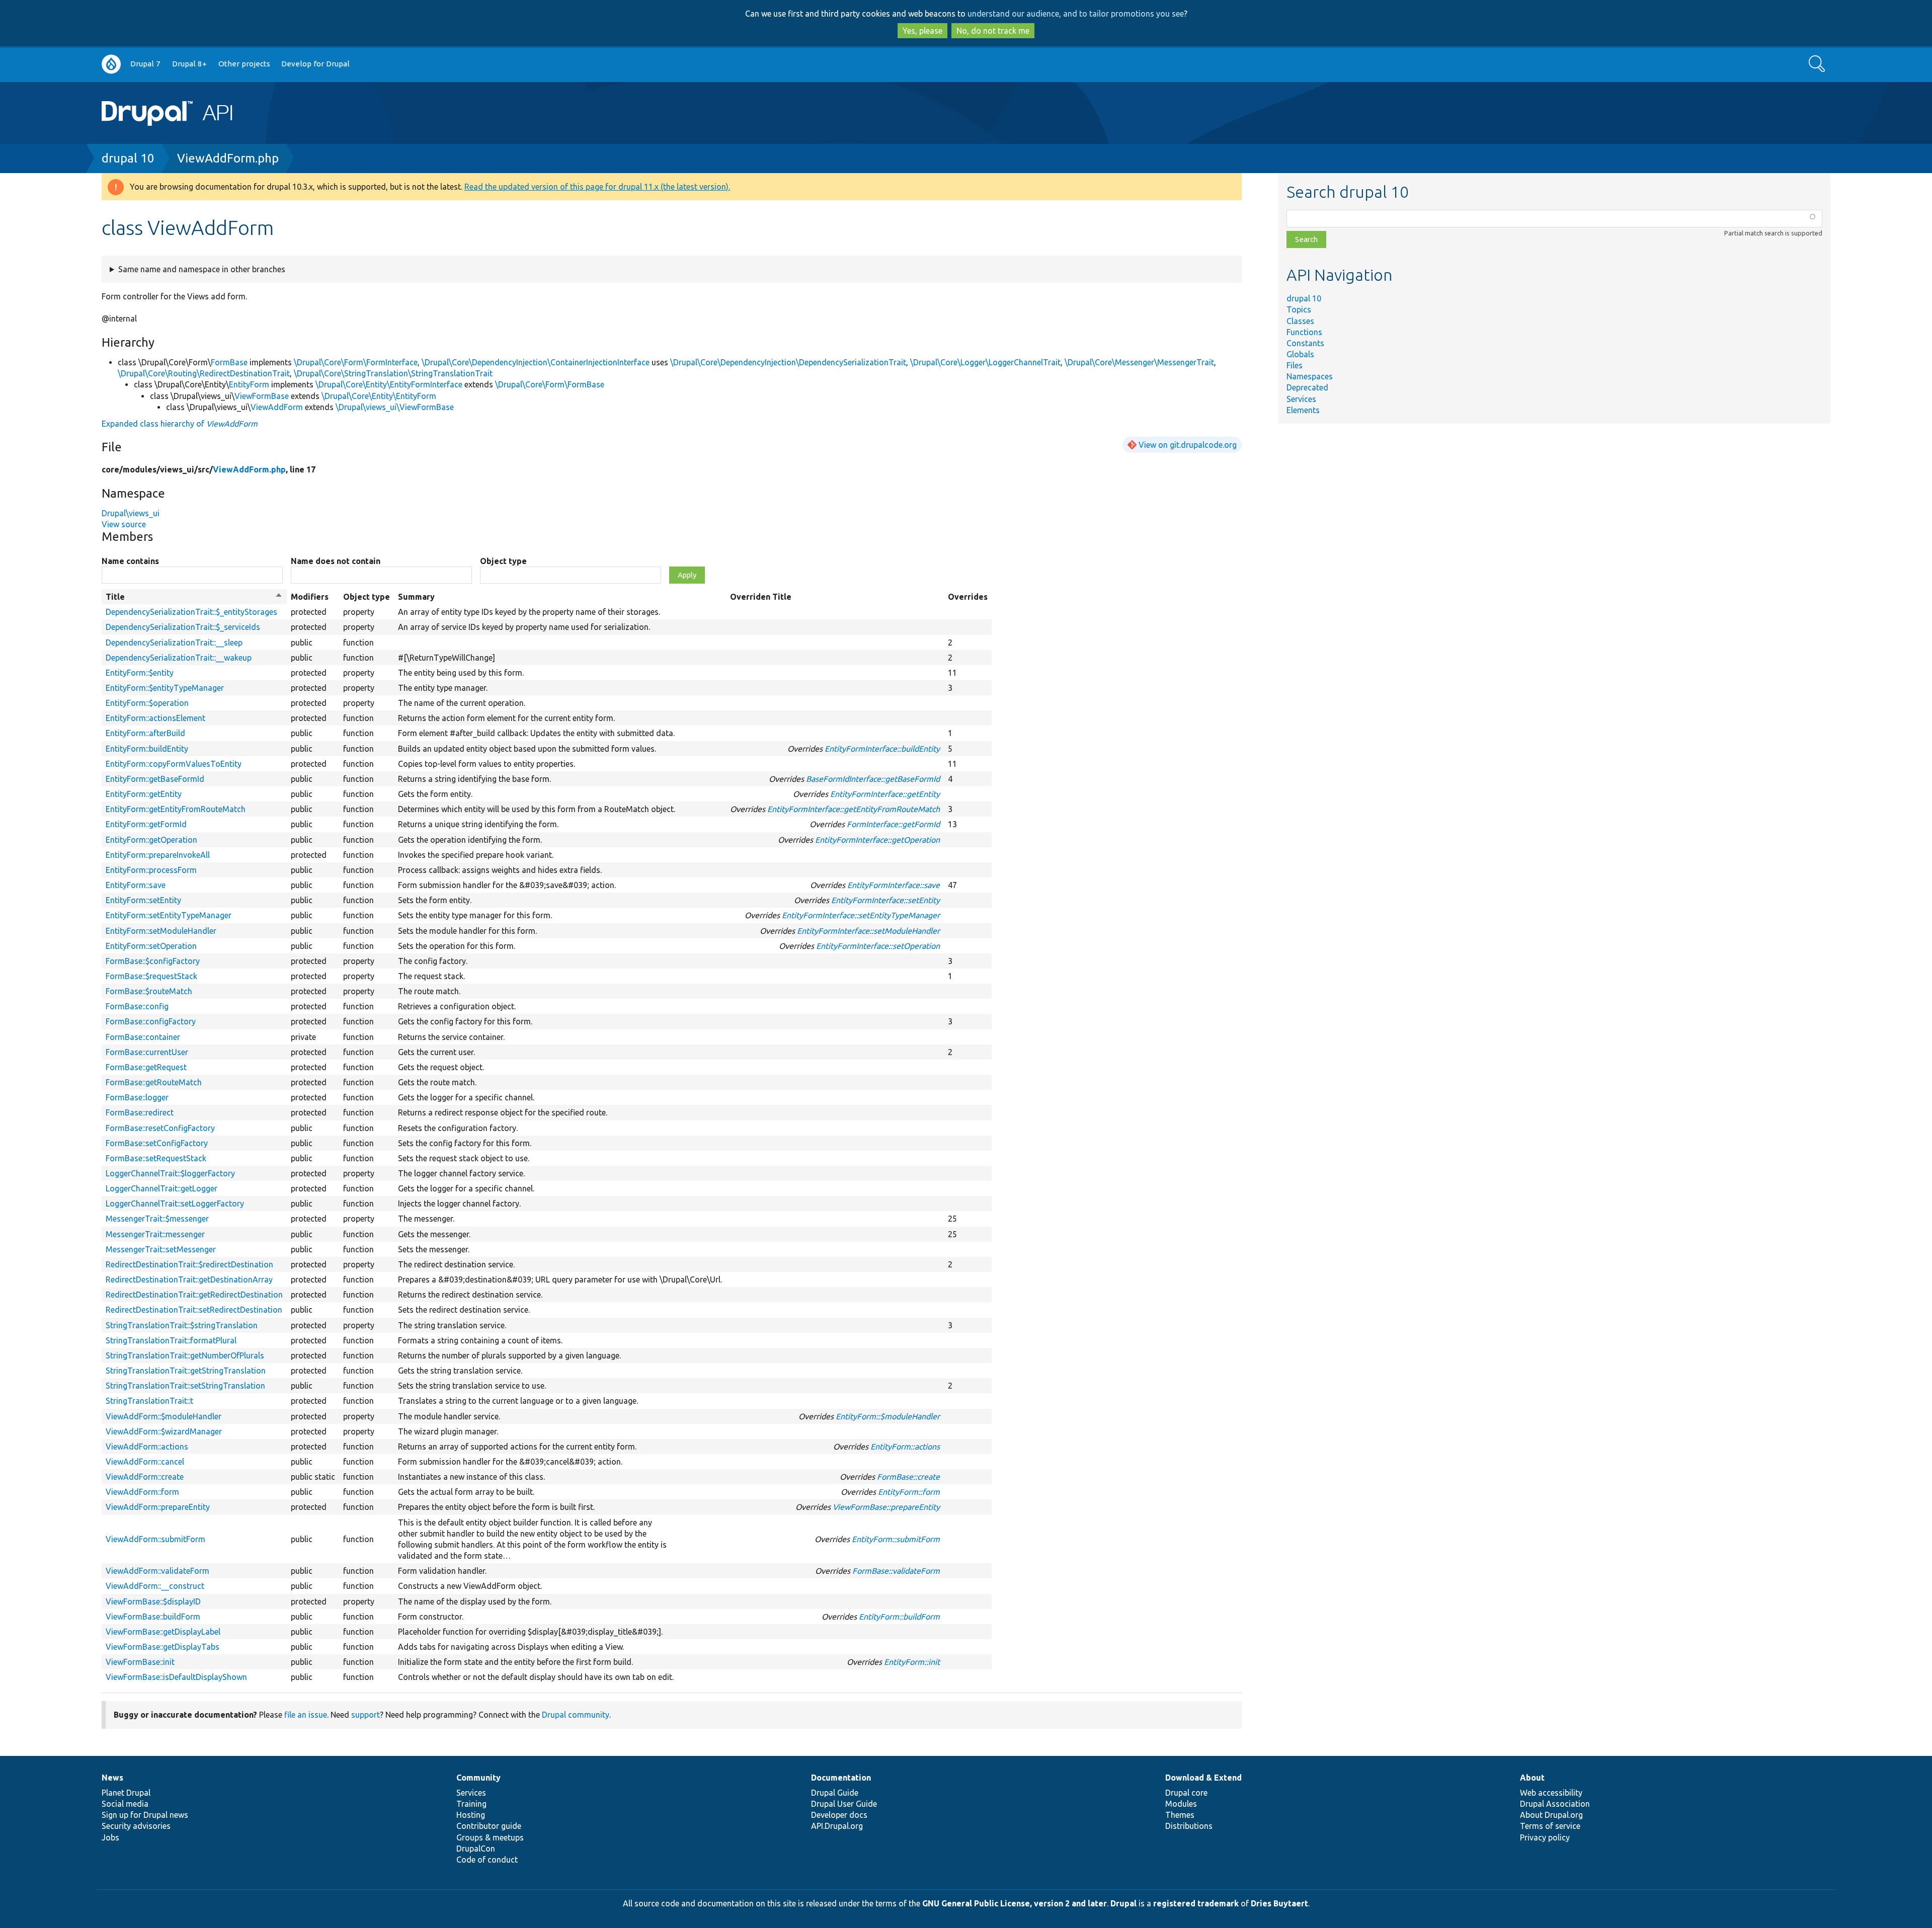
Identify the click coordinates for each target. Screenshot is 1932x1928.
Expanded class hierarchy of (180, 424)
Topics (1299, 309)
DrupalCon (476, 1849)
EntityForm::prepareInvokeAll (158, 855)
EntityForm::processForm (151, 870)
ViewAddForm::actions (147, 1447)
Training (471, 1804)
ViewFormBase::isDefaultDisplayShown (176, 1677)
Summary (416, 597)
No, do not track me (993, 31)
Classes (1300, 321)
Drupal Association (1555, 1804)
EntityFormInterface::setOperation (878, 946)
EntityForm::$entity (140, 673)
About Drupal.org (1551, 1815)
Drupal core (1186, 1793)
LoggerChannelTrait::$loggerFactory (170, 1173)
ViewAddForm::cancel (145, 1462)
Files (1295, 365)
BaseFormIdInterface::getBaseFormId (873, 779)
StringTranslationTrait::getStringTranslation (186, 1371)
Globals (1300, 354)
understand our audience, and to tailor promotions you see (1076, 14)
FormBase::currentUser (147, 1052)
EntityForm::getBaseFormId (155, 779)
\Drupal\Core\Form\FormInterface (356, 362)
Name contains (130, 561)
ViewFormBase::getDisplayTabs (163, 1647)
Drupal (1123, 1903)
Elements (1303, 410)
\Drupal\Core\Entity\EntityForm (379, 396)
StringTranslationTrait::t (149, 1401)
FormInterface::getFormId (893, 824)
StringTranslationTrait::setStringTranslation (185, 1386)
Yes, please (922, 31)
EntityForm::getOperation (151, 840)
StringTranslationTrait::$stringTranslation (182, 1325)
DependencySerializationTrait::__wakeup (179, 658)
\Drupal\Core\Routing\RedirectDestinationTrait (204, 373)
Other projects (244, 64)
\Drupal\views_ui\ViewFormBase (395, 407)
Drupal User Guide (844, 1804)
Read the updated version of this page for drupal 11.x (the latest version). (597, 187)
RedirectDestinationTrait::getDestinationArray (189, 1279)
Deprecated (1307, 387)
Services (1301, 399)
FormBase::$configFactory (153, 961)
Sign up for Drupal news (145, 1815)
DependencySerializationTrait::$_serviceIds (183, 627)
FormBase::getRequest (146, 1067)
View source (124, 524)
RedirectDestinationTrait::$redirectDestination (189, 1264)
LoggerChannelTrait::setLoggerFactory (175, 1203)
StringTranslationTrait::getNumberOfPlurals (185, 1355)
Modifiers (310, 597)
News (112, 1778)
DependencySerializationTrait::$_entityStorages (191, 612)
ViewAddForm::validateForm (157, 1571)
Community (478, 1778)
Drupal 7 (145, 64)
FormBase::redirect (140, 1112)
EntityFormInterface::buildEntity (882, 749)
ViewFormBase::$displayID (153, 1601)
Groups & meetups (490, 1837)
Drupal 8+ (189, 64)
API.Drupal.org (837, 1826)
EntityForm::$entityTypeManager (165, 688)
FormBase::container (143, 1037)
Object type (503, 561)
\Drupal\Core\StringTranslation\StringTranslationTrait (393, 373)
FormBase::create (908, 1477)
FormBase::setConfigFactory (157, 1143)
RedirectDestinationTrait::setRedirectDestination (194, 1310)
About (1532, 1778)
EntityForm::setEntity (143, 900)
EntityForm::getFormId (146, 824)
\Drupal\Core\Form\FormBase (550, 384)
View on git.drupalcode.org (1188, 445)
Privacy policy (1545, 1837)
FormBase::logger (137, 1097)
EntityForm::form (909, 1492)
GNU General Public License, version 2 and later (1015, 1903)
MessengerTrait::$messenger (157, 1219)
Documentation (841, 1778)
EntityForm (249, 384)
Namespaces (1310, 376)
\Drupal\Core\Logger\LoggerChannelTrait (985, 362)
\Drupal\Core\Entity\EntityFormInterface (389, 384)
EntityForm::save (136, 885)
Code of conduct (487, 1860)
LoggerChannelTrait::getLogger (162, 1188)
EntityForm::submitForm (896, 1539)
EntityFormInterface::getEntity (885, 794)
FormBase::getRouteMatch (154, 1082)
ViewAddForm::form (142, 1492)
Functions (1304, 332)
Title (194, 597)
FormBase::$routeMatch (149, 991)
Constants (1305, 343)
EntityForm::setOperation (151, 946)
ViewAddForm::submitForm (155, 1539)
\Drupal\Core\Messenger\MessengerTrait (1139, 362)
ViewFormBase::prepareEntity (886, 1507)
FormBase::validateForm (896, 1571)
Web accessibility (1551, 1793)
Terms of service (1550, 1826)
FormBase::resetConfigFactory (160, 1128)
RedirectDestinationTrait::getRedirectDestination (194, 1295)
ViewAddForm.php (228, 158)
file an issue (306, 1715)
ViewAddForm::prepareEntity (158, 1507)
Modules (1181, 1804)
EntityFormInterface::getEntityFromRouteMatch (854, 809)
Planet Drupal (126, 1793)
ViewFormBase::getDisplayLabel (163, 1632)
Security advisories (136, 1826)
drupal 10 (128, 158)
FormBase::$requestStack (151, 976)
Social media (125, 1804)
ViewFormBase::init (140, 1662)
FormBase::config (137, 1006)
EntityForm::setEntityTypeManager (169, 915)
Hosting (471, 1815)
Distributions (1189, 1826)
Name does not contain (336, 561)
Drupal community (576, 1715)
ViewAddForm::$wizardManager (164, 1431)
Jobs (110, 1837)
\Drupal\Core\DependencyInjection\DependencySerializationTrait (788, 362)
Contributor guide (489, 1826)
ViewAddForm (277, 407)
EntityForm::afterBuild (145, 733)
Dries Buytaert (1279, 1903)
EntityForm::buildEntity (147, 749)
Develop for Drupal (315, 64)
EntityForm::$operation (147, 703)
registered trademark (1196, 1903)
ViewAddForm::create (145, 1477)
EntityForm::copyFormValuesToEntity (174, 764)
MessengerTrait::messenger (155, 1234)
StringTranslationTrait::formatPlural (171, 1340)
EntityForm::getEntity (144, 794)
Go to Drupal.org (111, 64)
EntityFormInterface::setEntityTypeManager (861, 915)
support (366, 1715)
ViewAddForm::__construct (155, 1586)
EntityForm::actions (905, 1447)
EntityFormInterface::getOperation (877, 840)
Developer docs (839, 1815)
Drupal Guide (835, 1793)
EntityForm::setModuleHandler (161, 931)
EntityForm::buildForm (899, 1617)
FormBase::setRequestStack (156, 1158)
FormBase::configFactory (151, 1021)
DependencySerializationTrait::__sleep (174, 642)
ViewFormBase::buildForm (153, 1617)
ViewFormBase (262, 396)
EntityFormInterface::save (894, 885)
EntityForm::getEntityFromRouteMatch (176, 809)
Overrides (968, 597)
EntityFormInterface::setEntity (886, 900)
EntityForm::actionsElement (155, 718)
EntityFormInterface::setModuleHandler (868, 931)
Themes (1180, 1815)
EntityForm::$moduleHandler (888, 1416)
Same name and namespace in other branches (202, 269)
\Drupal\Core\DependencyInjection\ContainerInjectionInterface (536, 362)
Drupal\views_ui (131, 513)
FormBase (229, 362)
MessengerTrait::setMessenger (161, 1249)
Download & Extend (1203, 1778)
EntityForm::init (912, 1662)
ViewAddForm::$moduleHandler (164, 1416)
